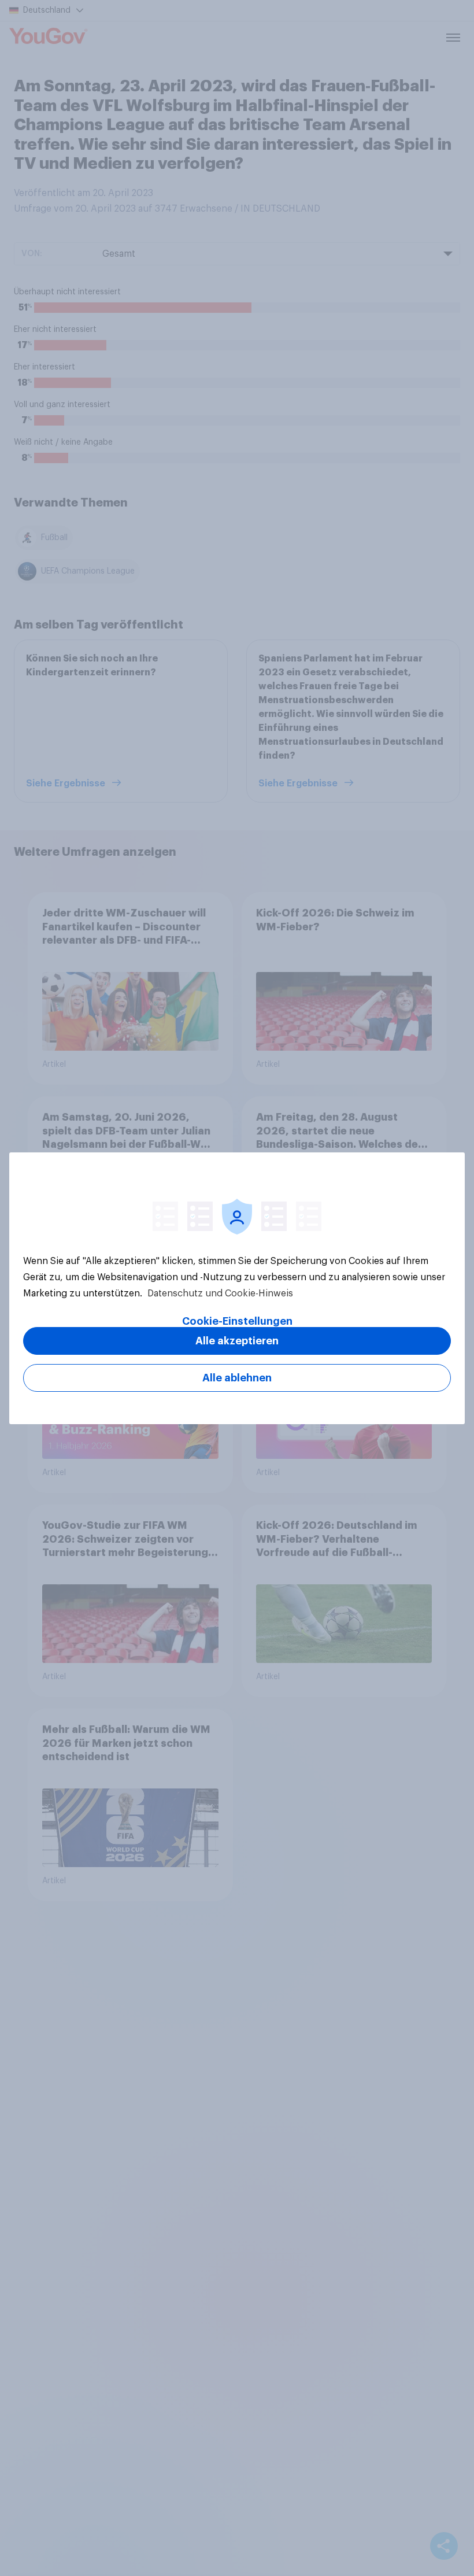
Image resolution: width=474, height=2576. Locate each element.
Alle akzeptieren (237, 1341)
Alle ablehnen (237, 1378)
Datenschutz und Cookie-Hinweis (219, 1293)
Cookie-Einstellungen (237, 1321)
